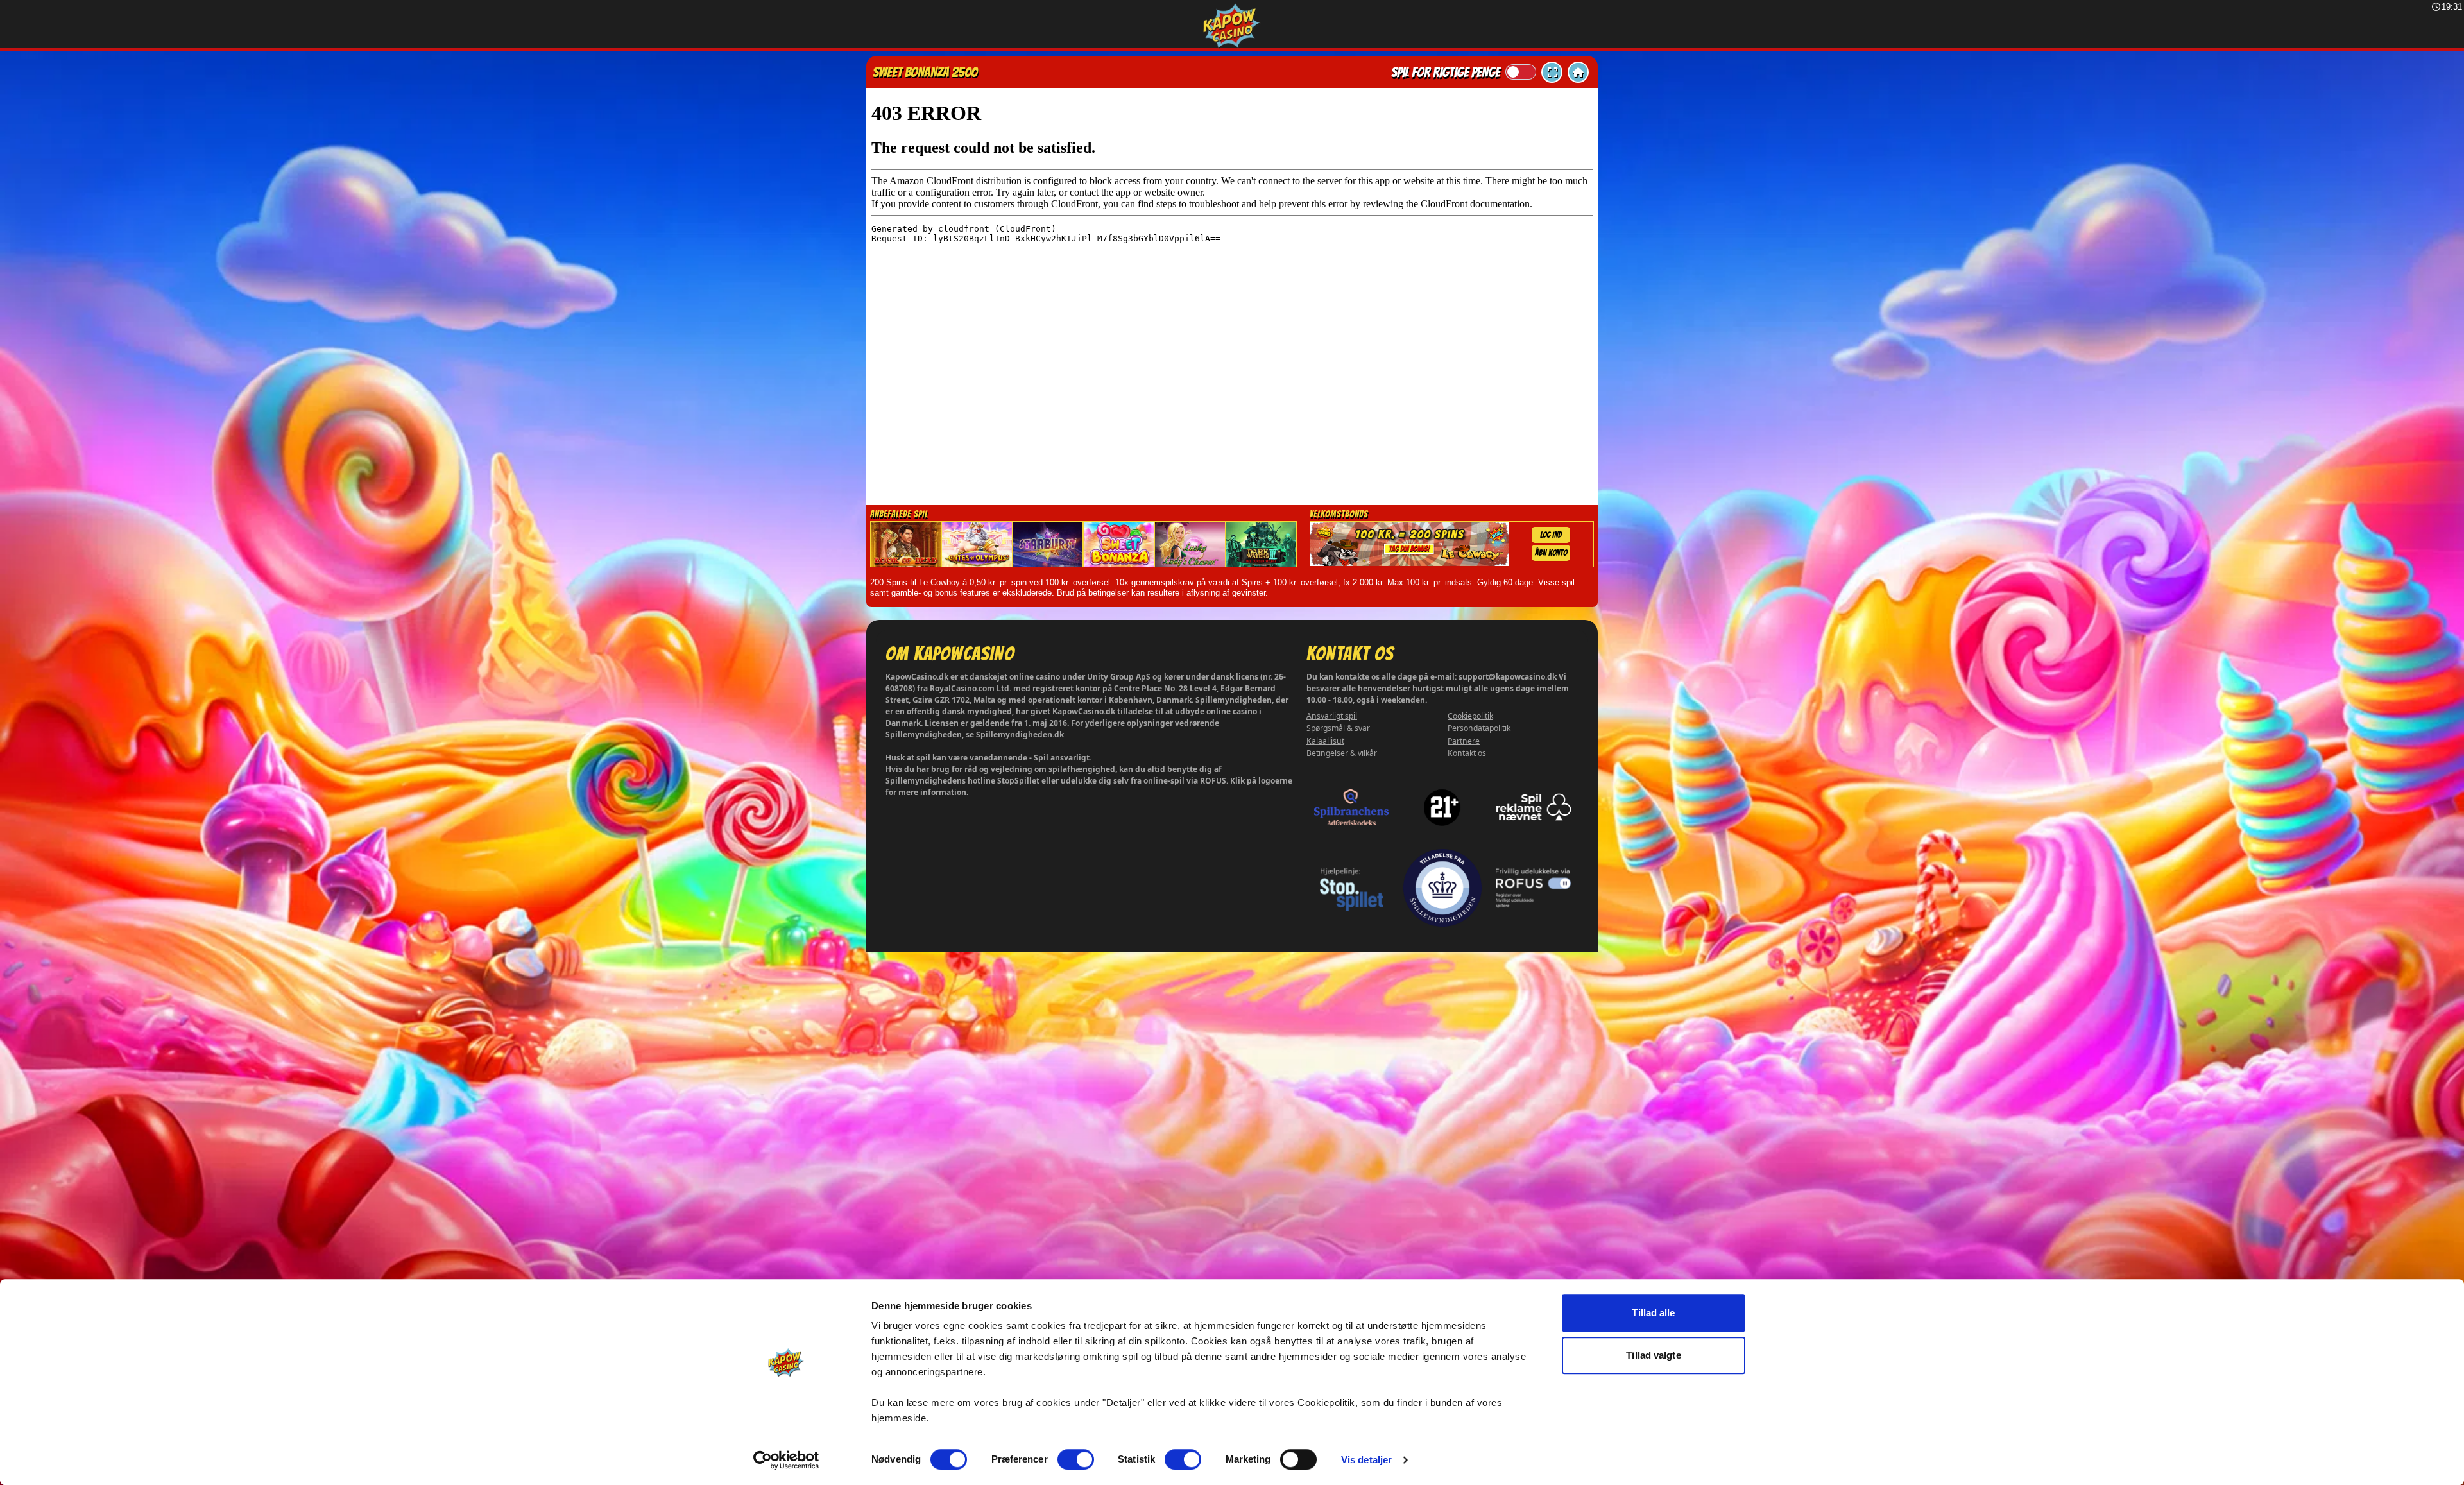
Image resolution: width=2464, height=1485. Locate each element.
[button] (1552, 72)
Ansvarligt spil (1332, 716)
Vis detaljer (1366, 1460)
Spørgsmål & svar (1338, 728)
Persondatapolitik (1479, 728)
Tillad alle (1653, 1313)
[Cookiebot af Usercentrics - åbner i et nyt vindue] (786, 1460)
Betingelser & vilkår (1342, 753)
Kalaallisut (1325, 741)
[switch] (1076, 1459)
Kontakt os (1467, 753)
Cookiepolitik (1470, 716)
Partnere (1464, 741)
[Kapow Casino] (1232, 26)
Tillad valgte (1653, 1355)
